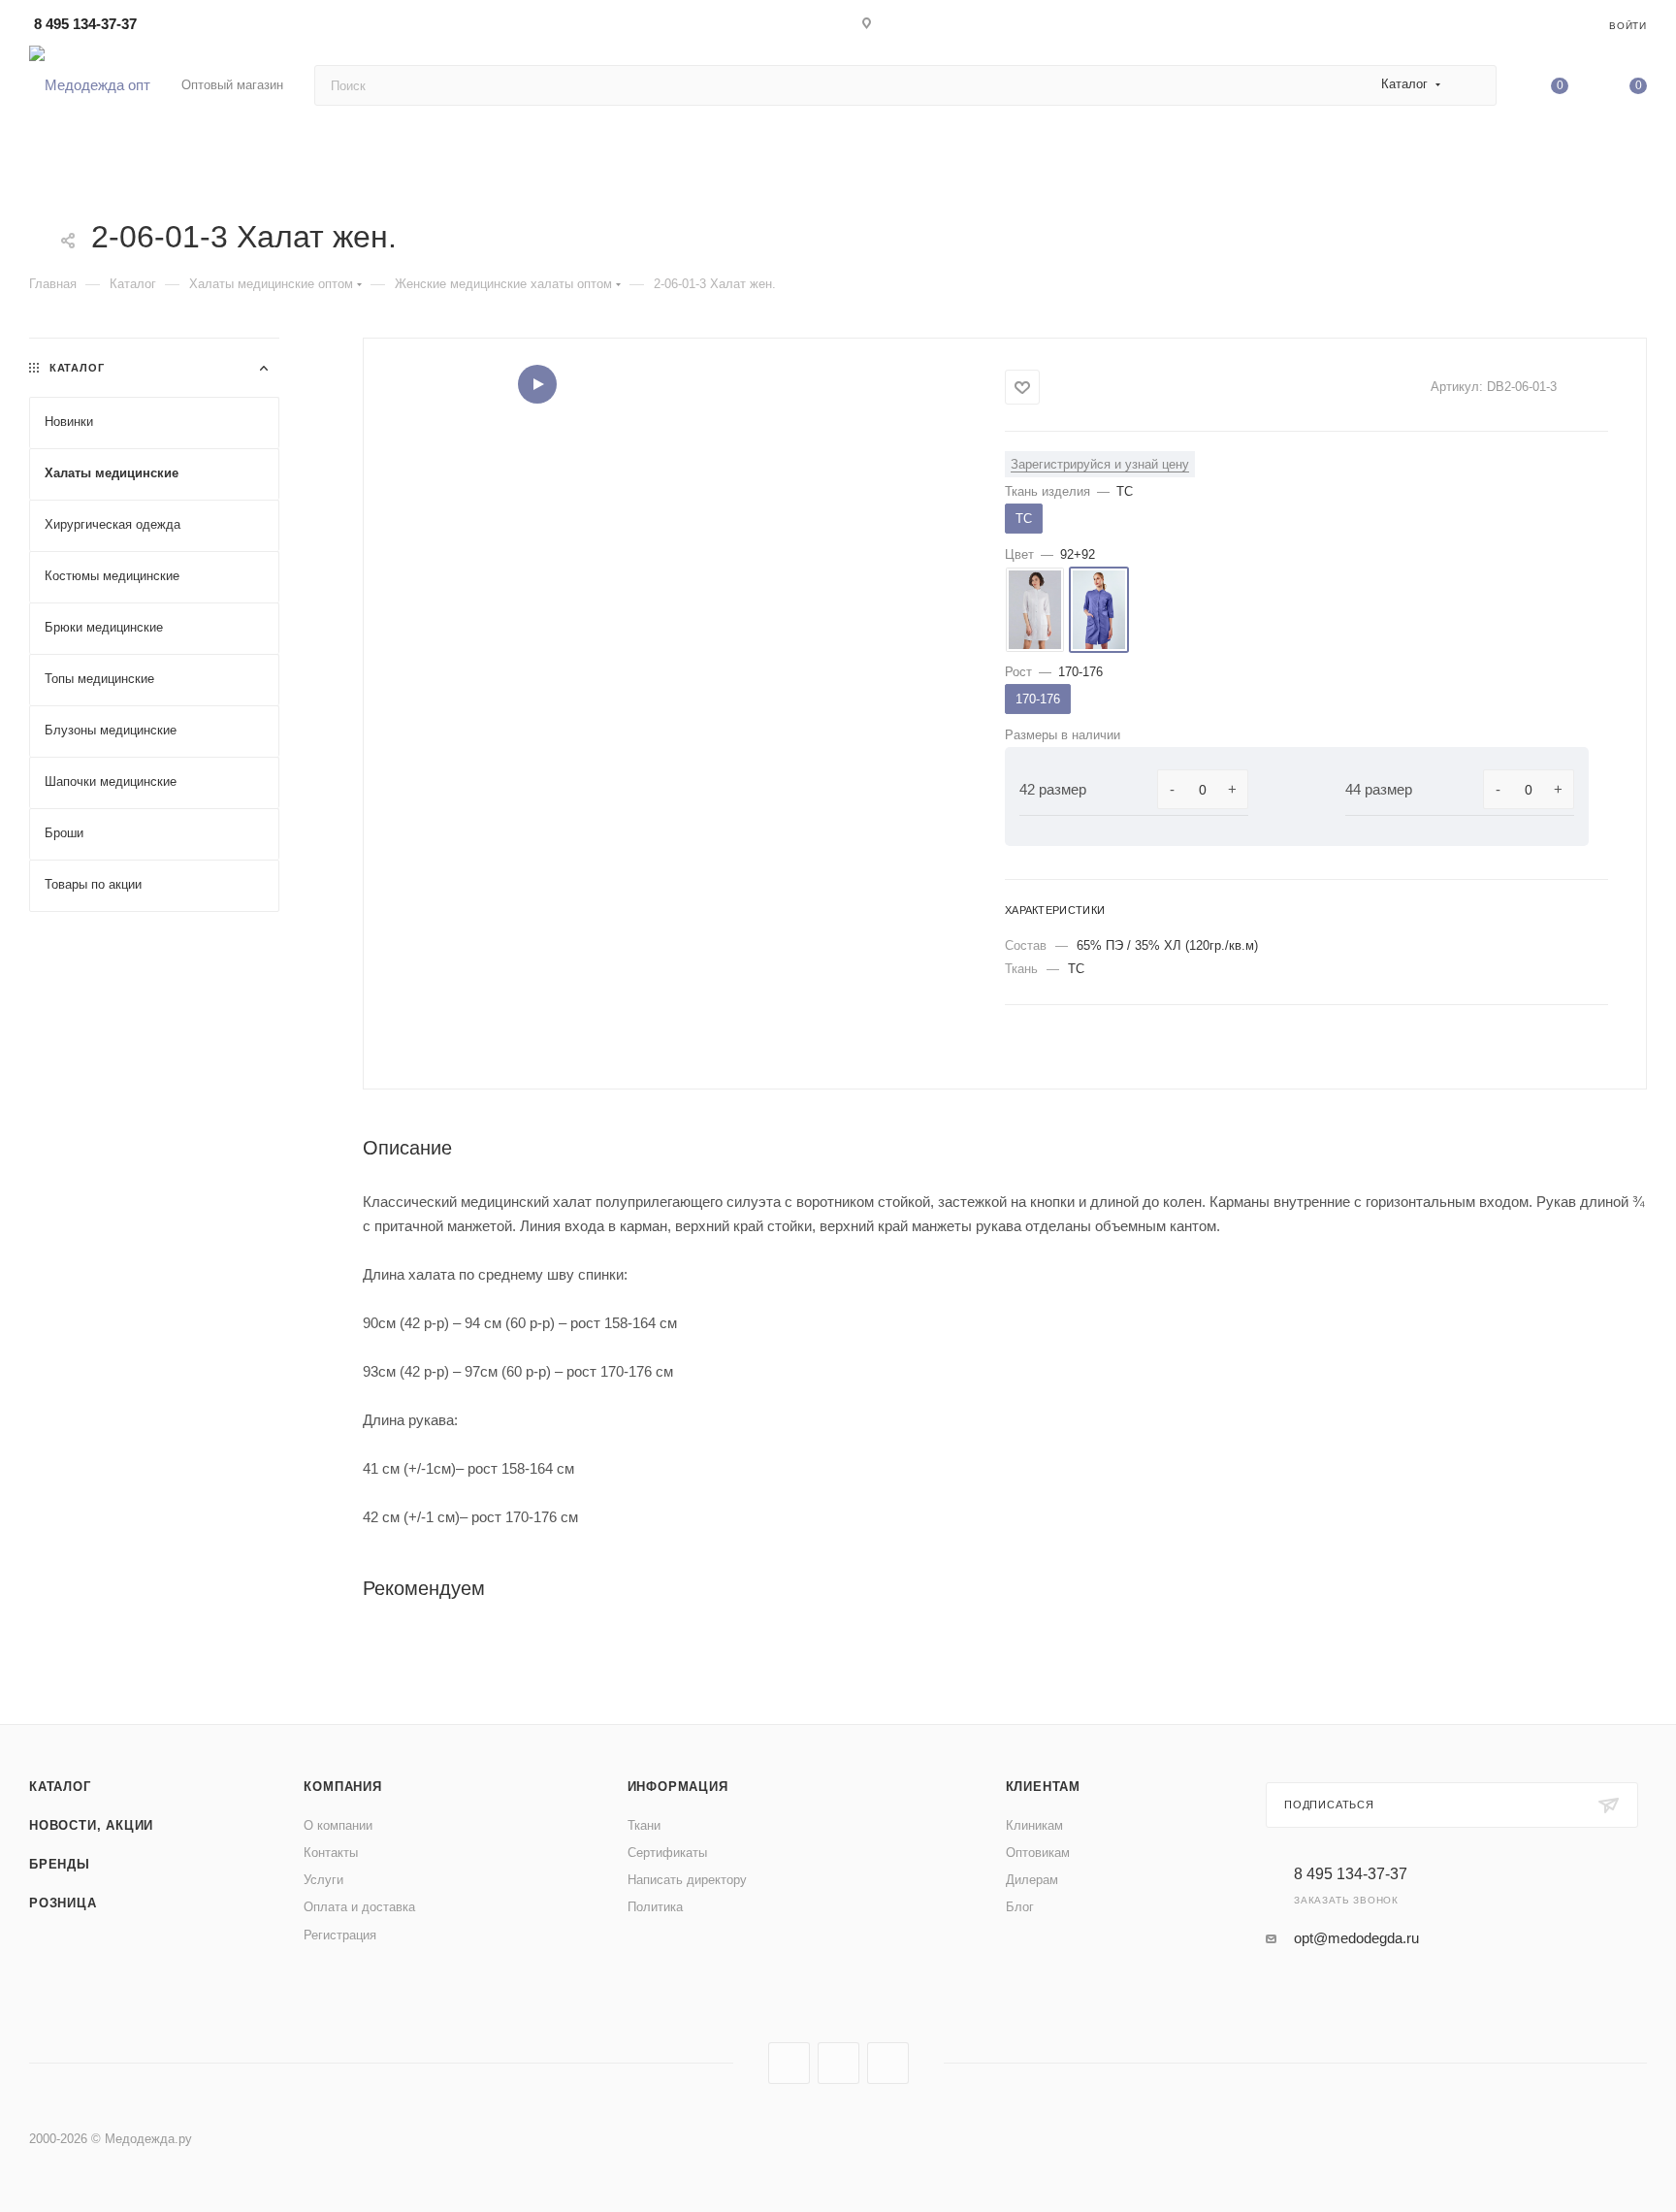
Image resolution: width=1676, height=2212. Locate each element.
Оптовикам (1038, 1853)
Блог (1020, 1907)
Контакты (331, 1853)
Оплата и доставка (359, 1907)
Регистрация (340, 1935)
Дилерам (1032, 1880)
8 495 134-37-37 (85, 24)
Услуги (323, 1880)
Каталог (60, 1787)
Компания (342, 1787)
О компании (338, 1825)
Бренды (60, 1864)
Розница (63, 1903)
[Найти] (1473, 85)
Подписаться (1329, 1805)
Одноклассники (888, 2063)
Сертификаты (667, 1853)
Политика (655, 1907)
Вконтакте (789, 2063)
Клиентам (1043, 1787)
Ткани (644, 1825)
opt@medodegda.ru (1356, 1938)
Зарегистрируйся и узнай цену (1100, 464)
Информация (678, 1787)
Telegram (838, 2063)
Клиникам (1034, 1825)
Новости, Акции (91, 1825)
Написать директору (687, 1880)
